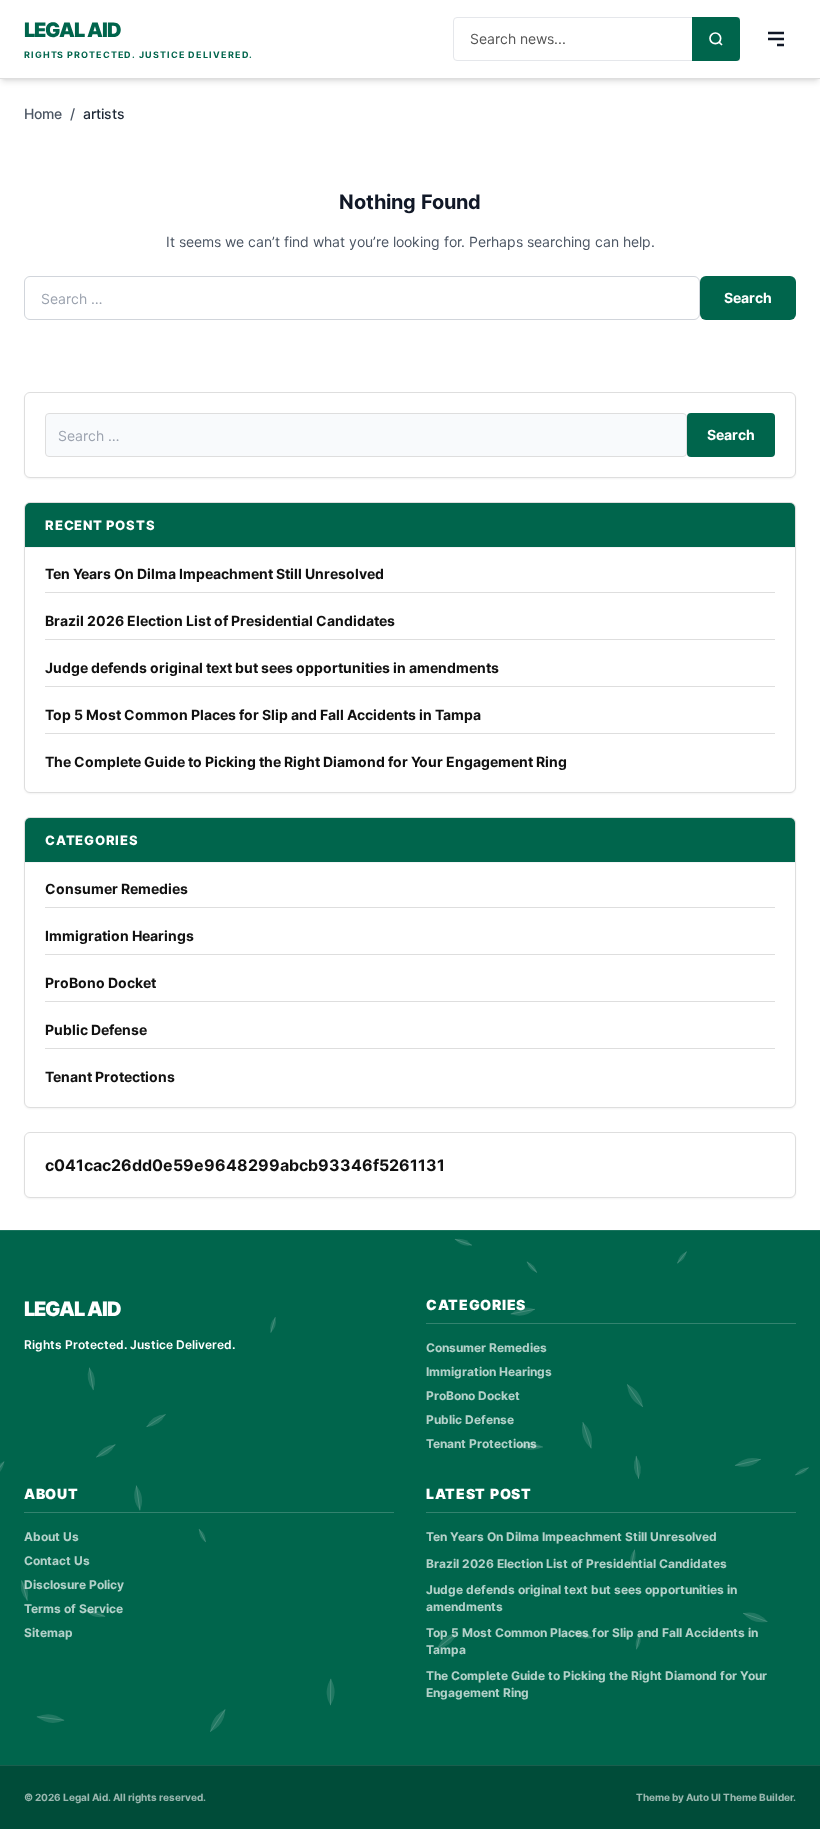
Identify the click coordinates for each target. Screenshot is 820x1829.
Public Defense (96, 1029)
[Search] (716, 39)
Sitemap (48, 1632)
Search (748, 297)
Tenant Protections (110, 1076)
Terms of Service (73, 1608)
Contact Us (57, 1560)
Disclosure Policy (74, 1584)
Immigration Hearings (119, 935)
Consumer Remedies (116, 888)
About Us (51, 1536)
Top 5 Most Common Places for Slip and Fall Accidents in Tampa (263, 714)
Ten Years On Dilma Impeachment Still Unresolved (214, 573)
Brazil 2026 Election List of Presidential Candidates (220, 620)
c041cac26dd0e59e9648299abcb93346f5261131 (245, 1165)
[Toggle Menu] (776, 39)
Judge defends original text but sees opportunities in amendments (272, 667)
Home (43, 113)
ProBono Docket (100, 982)
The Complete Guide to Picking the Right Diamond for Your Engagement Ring (306, 761)
